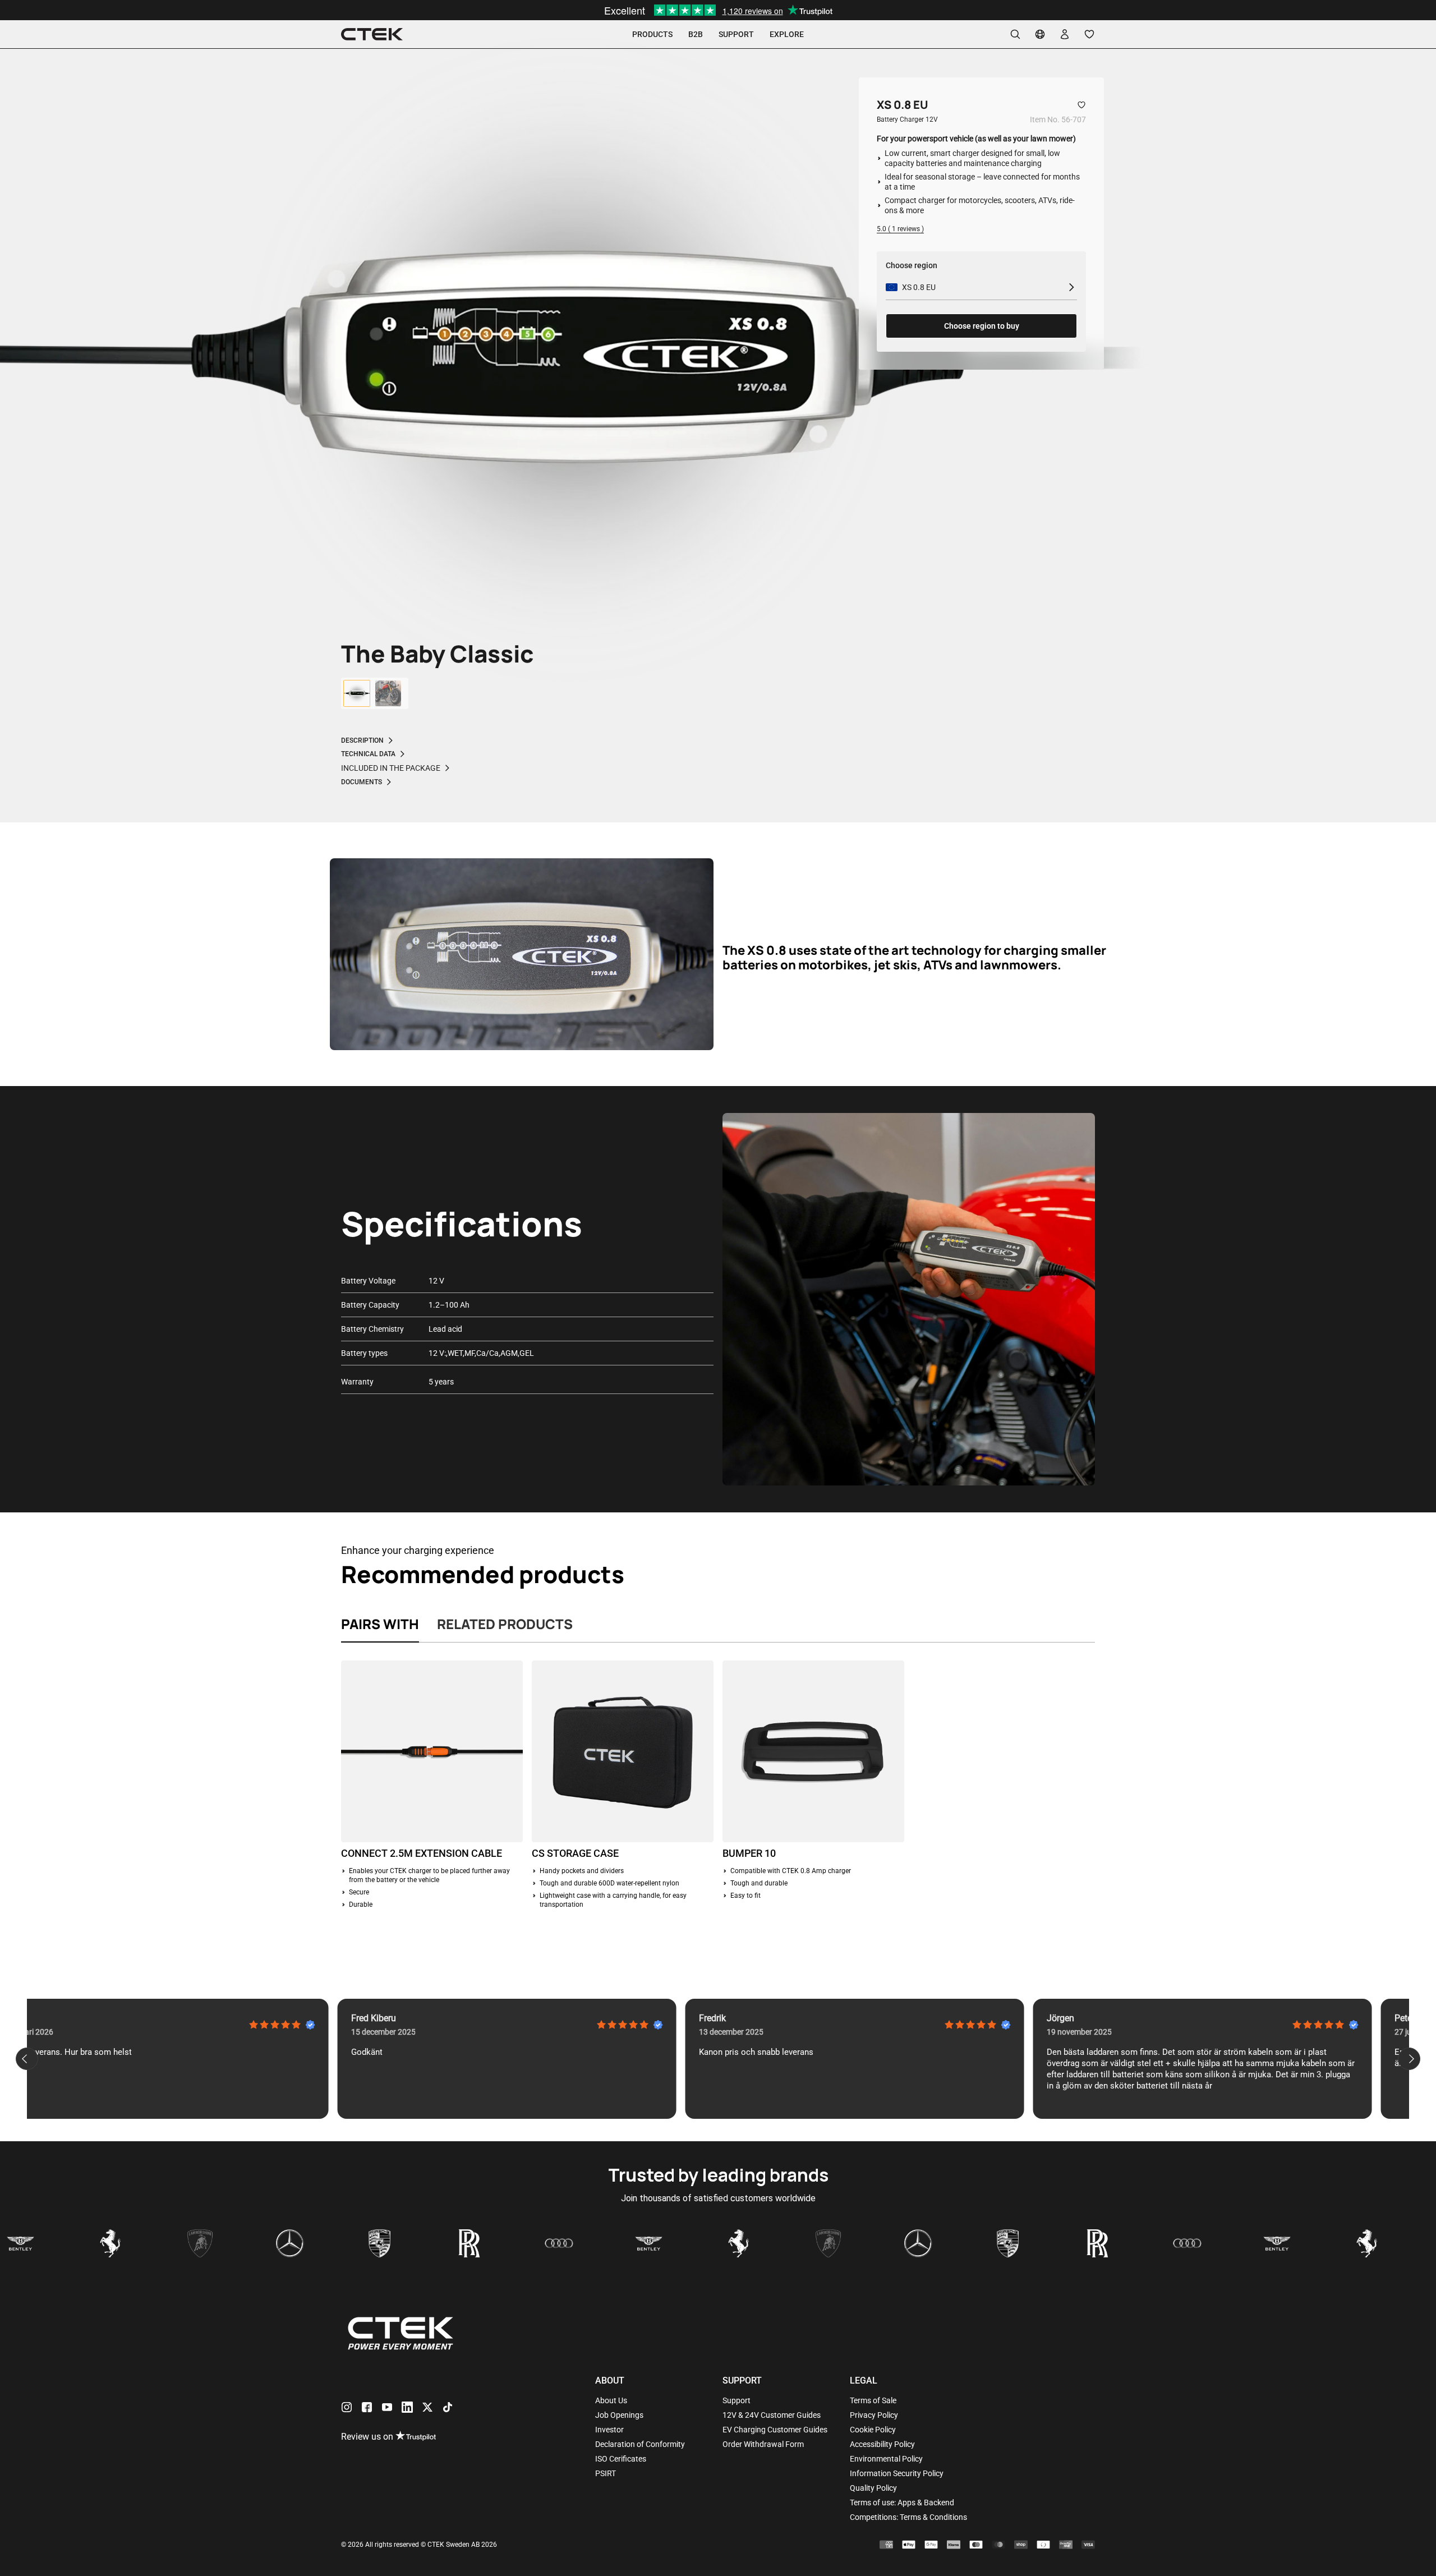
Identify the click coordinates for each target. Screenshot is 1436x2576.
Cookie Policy (873, 2430)
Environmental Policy (886, 2459)
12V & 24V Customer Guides (772, 2415)
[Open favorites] (1089, 34)
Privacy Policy (874, 2415)
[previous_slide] (27, 2059)
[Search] (1015, 34)
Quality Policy (873, 2488)
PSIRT (606, 2473)
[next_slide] (1409, 2059)
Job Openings (619, 2415)
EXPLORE (787, 34)
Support (737, 2400)
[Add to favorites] (1081, 105)
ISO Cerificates (621, 2459)
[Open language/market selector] (1040, 34)
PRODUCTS (652, 34)
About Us (611, 2400)
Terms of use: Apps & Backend (902, 2503)
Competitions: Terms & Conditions (908, 2517)
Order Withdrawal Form (763, 2444)
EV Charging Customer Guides (775, 2430)
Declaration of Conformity (640, 2444)
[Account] (1065, 34)
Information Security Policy (897, 2473)
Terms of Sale (873, 2400)
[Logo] (372, 34)
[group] (357, 693)
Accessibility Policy (882, 2444)
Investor (609, 2430)
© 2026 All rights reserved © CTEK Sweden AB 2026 (419, 2545)
